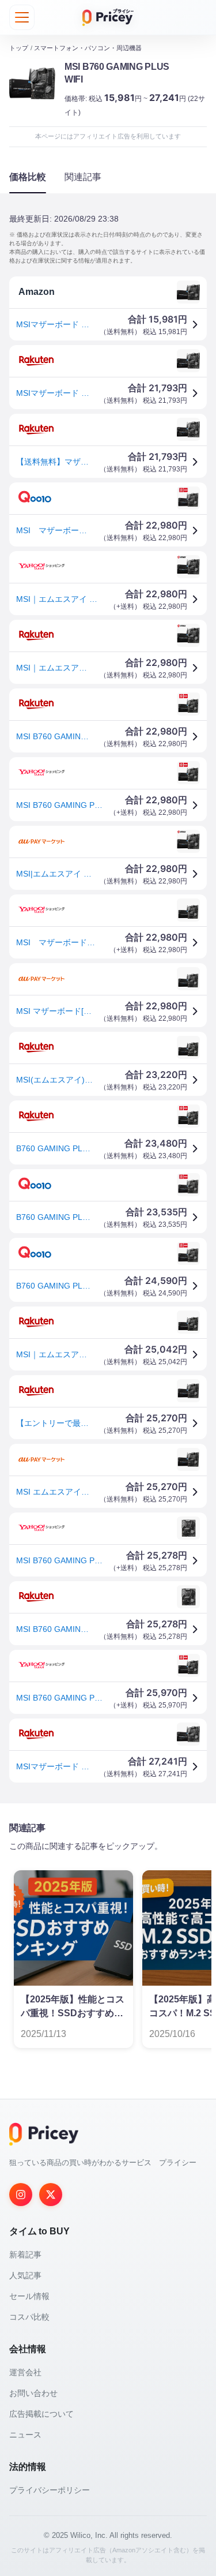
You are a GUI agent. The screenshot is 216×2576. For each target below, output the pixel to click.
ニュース (25, 2435)
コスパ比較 (29, 2317)
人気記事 (25, 2275)
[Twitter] (51, 2195)
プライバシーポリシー (50, 2490)
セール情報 (29, 2296)
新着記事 (25, 2255)
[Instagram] (21, 2195)
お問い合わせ (33, 2393)
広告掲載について (41, 2414)
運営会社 (25, 2372)
